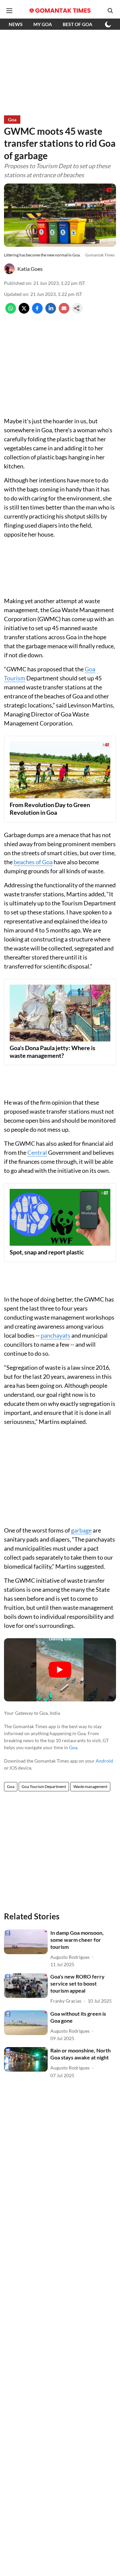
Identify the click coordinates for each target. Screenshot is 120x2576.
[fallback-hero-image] (26, 1942)
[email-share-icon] (64, 311)
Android (104, 1761)
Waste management (90, 1786)
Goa (73, 1747)
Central (37, 1152)
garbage (81, 1530)
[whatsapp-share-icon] (11, 311)
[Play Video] (60, 1670)
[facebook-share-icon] (37, 311)
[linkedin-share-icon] (51, 311)
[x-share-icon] (24, 311)
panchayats (55, 1335)
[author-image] (9, 269)
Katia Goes (30, 269)
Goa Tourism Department (44, 1786)
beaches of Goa (33, 862)
